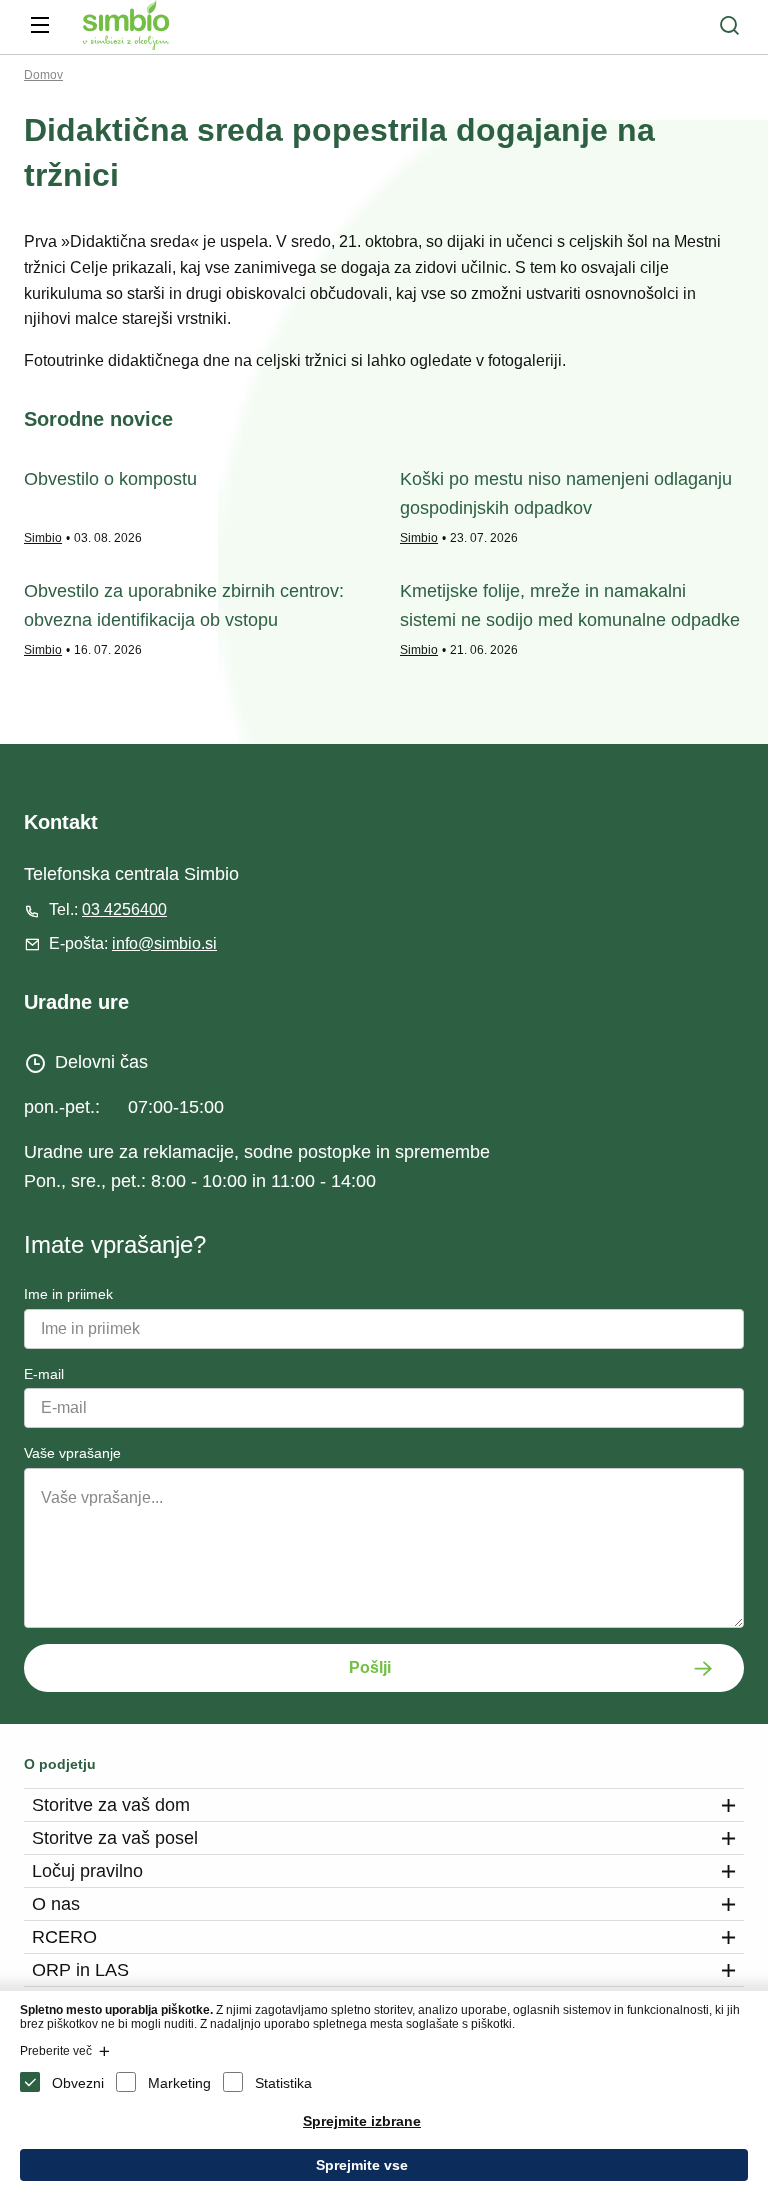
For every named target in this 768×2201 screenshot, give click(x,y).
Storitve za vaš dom (111, 1805)
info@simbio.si (164, 943)
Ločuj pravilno (87, 1871)
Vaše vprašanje (72, 1453)
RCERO (64, 1937)
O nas (56, 1904)
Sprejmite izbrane (362, 2121)
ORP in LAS (80, 1970)
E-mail (44, 1374)
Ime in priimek (68, 1294)
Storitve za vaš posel (115, 1838)
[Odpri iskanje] (729, 25)
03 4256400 (124, 909)
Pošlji (370, 1667)
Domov (43, 75)
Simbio (43, 538)
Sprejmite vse (362, 2165)
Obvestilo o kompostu (110, 479)
